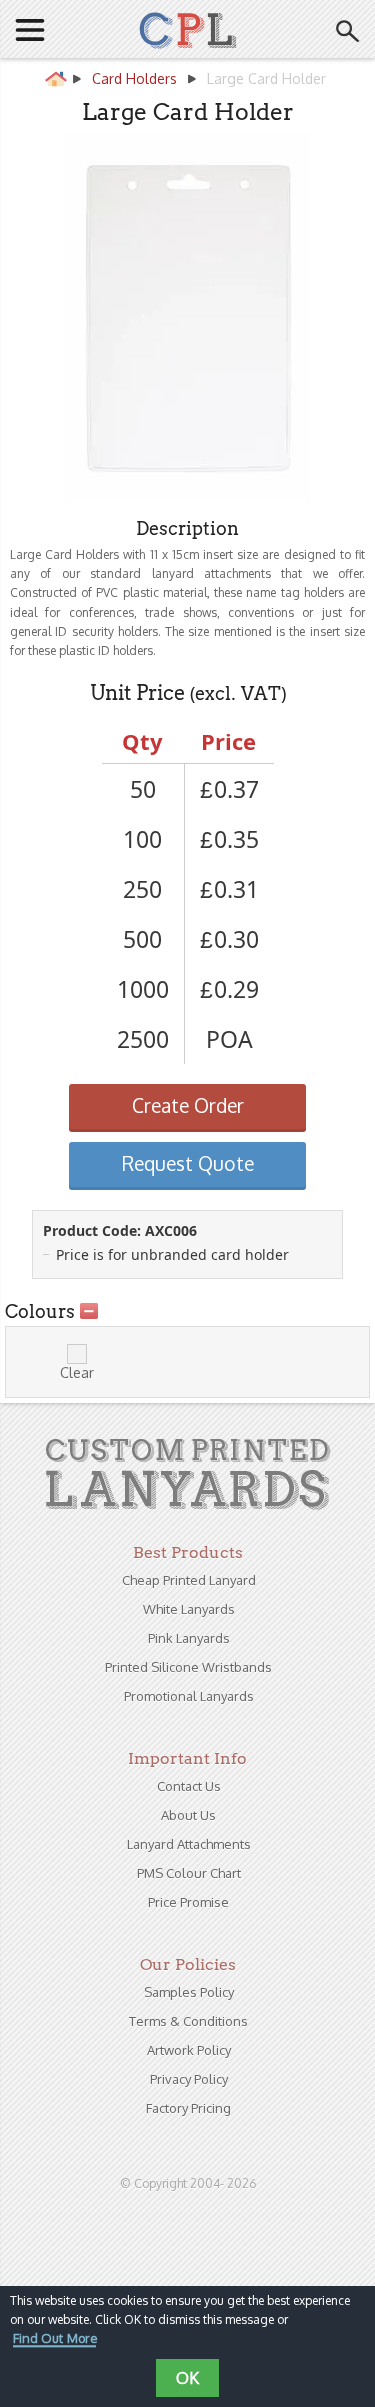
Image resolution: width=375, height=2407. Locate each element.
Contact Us (189, 1786)
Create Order (188, 1105)
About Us (188, 1815)
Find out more (54, 2340)
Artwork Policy (189, 2050)
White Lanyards (189, 1609)
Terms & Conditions (188, 2021)
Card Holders (134, 78)
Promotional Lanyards (189, 1696)
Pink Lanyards (189, 1638)
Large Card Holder (266, 78)
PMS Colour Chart (189, 1873)
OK (187, 2378)
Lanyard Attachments (189, 1844)
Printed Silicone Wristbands (188, 1667)
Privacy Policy (189, 2079)
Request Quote (188, 1163)
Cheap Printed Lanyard (189, 1580)
